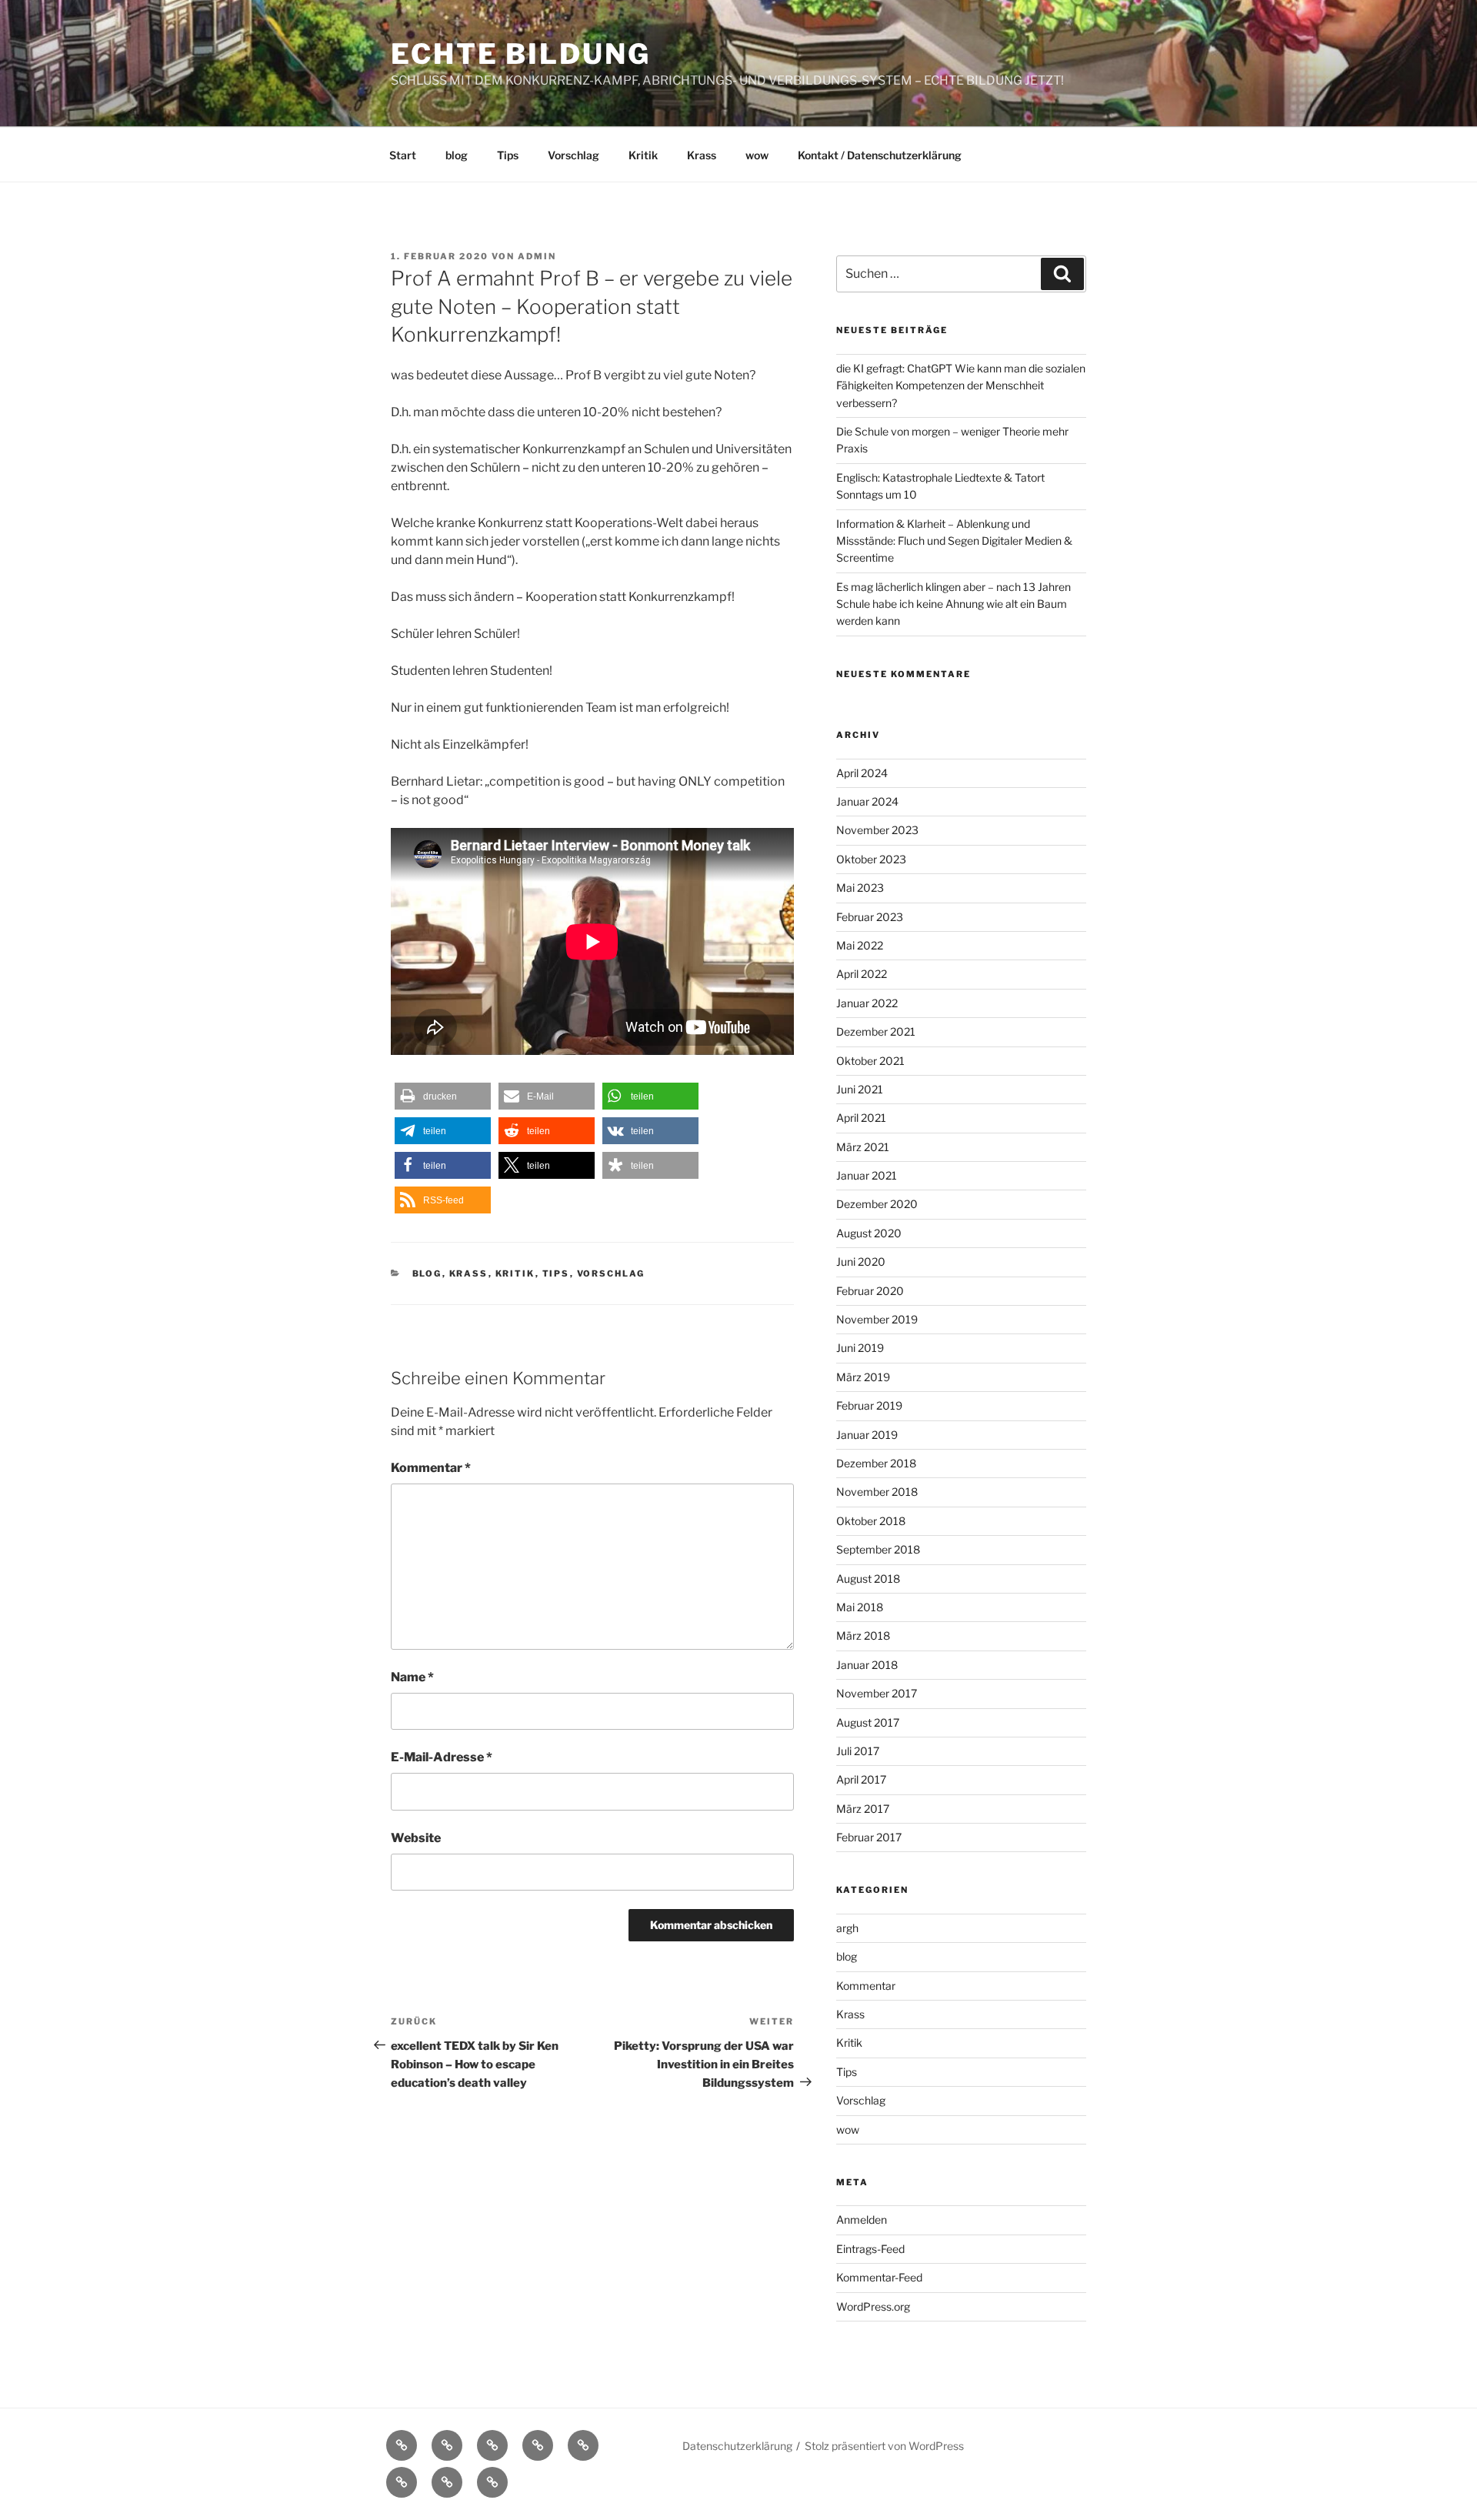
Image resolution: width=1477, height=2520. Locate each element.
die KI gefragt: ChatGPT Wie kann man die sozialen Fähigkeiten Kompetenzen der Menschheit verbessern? (961, 386)
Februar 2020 (870, 1291)
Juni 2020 (861, 1262)
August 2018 (868, 1579)
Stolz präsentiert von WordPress (884, 2446)
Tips (508, 155)
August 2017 (868, 1722)
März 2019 (863, 1377)
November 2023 (877, 830)
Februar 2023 (870, 917)
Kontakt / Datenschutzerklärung (880, 155)
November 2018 (877, 1492)
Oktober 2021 (870, 1061)
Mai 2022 (860, 945)
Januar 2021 (867, 1175)
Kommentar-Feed (879, 2277)
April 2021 (861, 1118)
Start (403, 155)
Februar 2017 (869, 1837)
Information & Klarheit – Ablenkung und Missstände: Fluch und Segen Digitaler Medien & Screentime (954, 541)
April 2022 (862, 974)
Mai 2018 (860, 1607)
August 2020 (869, 1233)
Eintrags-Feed (870, 2249)
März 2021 (863, 1147)
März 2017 (863, 1809)
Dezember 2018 (876, 1463)
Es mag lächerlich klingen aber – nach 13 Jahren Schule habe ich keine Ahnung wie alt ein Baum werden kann (954, 604)
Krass (702, 155)
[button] (443, 1096)
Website (416, 1838)
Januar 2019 (867, 1435)
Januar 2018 (867, 1665)
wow (757, 155)
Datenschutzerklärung (737, 2446)
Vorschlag (573, 155)
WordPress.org (873, 2306)
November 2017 (877, 1693)
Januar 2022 (867, 1003)
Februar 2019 (869, 1405)
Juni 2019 (860, 1348)
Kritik (643, 155)
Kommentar (431, 1468)
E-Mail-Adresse (442, 1757)
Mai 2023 (860, 888)
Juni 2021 (860, 1089)
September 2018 (878, 1549)
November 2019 (877, 1319)
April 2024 (862, 773)
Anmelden (862, 2220)
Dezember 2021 (876, 1031)
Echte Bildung (520, 54)
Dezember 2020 (877, 1204)
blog (457, 155)
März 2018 (863, 1635)
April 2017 (861, 1779)
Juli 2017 (858, 1751)
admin (537, 256)
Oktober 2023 (871, 859)
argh (847, 1928)
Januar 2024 (867, 801)
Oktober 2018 (871, 1521)
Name (412, 1677)
